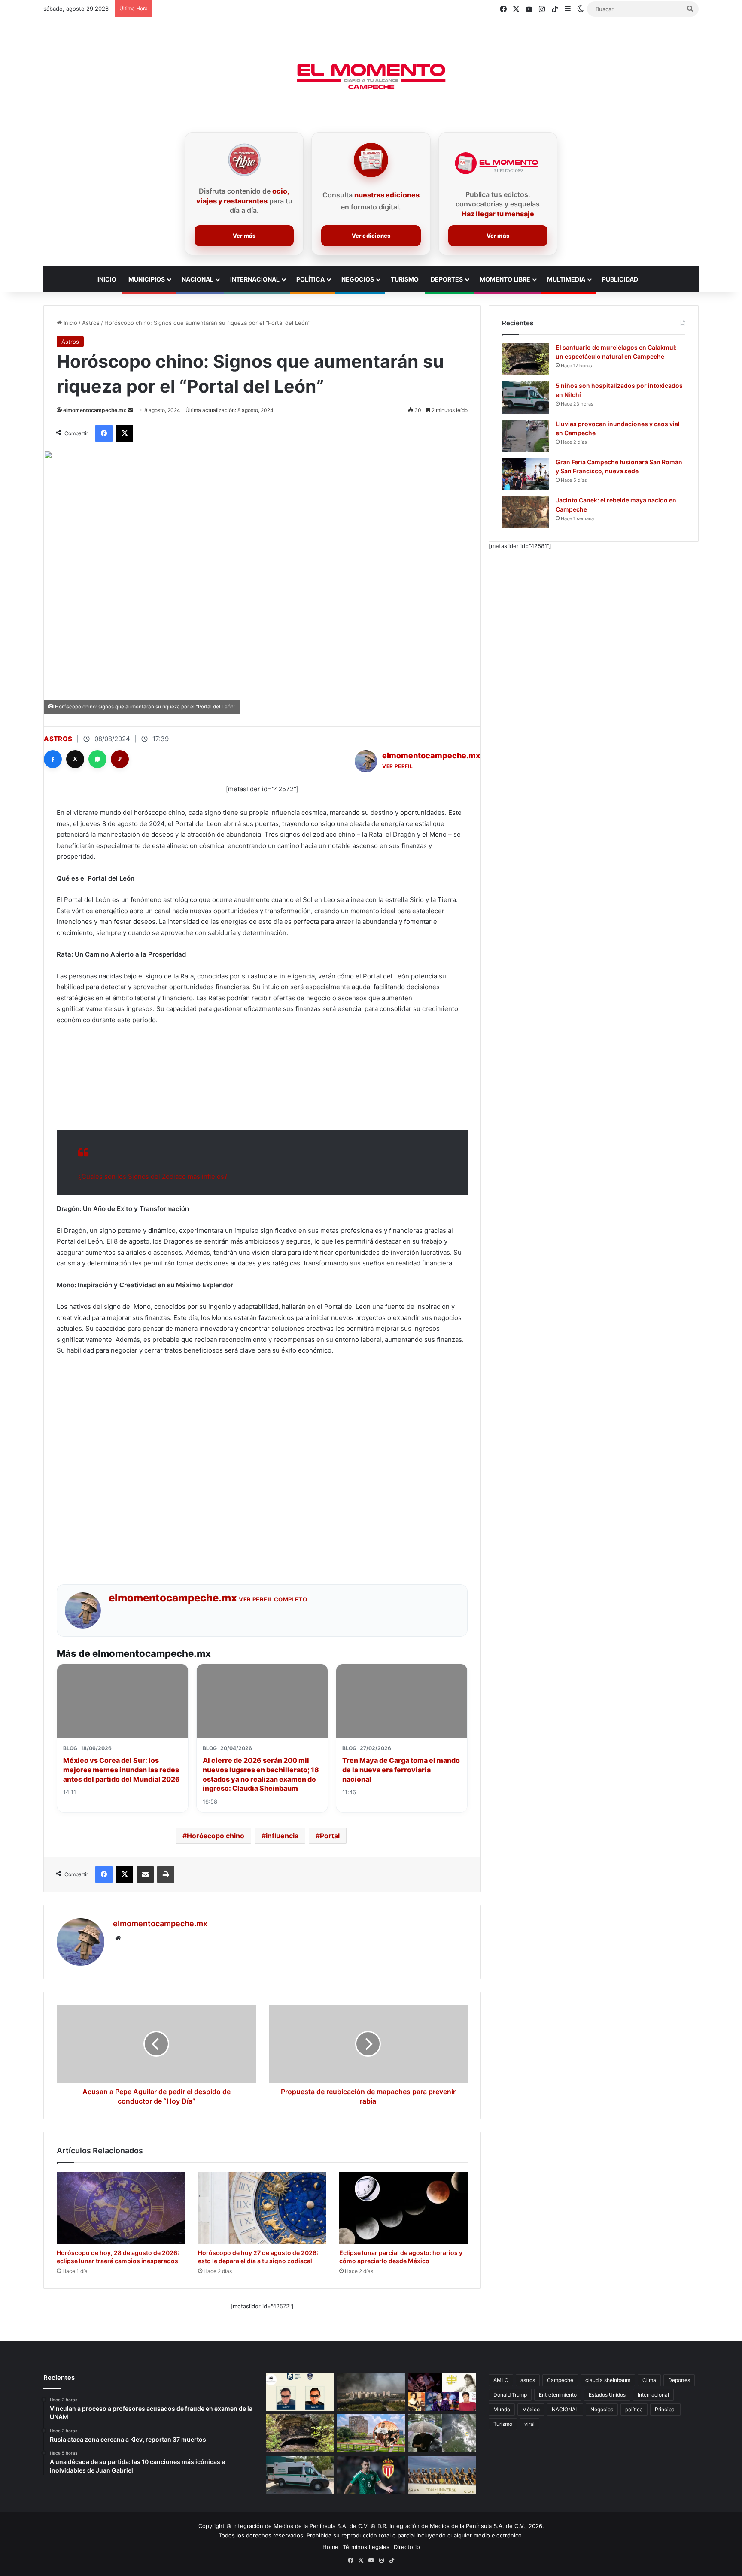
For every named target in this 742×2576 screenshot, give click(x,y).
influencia (282, 1836)
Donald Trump (510, 2395)
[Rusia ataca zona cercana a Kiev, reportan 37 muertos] (371, 2392)
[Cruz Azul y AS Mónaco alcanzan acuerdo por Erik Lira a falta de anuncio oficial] (371, 2475)
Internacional (255, 279)
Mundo (502, 2409)
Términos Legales (366, 2547)
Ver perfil (397, 766)
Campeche (560, 2380)
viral (529, 2424)
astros (528, 2380)
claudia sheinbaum (608, 2380)
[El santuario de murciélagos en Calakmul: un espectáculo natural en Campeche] (526, 359)
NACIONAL (565, 2409)
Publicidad (620, 279)
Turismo (405, 279)
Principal (665, 2409)
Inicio (70, 323)
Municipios (147, 279)
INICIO (107, 279)
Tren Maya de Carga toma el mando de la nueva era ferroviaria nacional (401, 1769)
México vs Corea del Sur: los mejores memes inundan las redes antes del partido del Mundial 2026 (122, 1769)
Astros (91, 323)
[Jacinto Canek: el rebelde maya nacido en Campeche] (526, 512)
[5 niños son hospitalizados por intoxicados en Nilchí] (526, 398)
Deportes (447, 279)
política (634, 2409)
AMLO (501, 2380)
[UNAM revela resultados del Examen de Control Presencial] (371, 2433)
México (531, 2409)
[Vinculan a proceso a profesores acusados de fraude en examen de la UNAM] (300, 2392)
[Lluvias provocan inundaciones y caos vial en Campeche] (526, 436)
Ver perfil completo (273, 1599)
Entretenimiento (558, 2395)
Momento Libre (505, 279)
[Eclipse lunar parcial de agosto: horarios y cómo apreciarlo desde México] (403, 2208)
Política (310, 279)
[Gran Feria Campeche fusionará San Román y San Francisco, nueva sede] (526, 474)
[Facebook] (53, 759)
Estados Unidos (607, 2395)
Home (330, 2547)
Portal (330, 1836)
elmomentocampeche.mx (95, 410)
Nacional (198, 279)
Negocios (358, 279)
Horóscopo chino (216, 1836)
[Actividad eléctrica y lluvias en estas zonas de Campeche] (442, 2433)
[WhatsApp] (97, 759)
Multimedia (566, 279)
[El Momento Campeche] (371, 77)
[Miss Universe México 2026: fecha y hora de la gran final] (442, 2475)
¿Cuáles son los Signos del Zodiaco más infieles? (153, 1176)
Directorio (407, 2547)
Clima (649, 2380)
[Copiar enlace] (120, 759)
